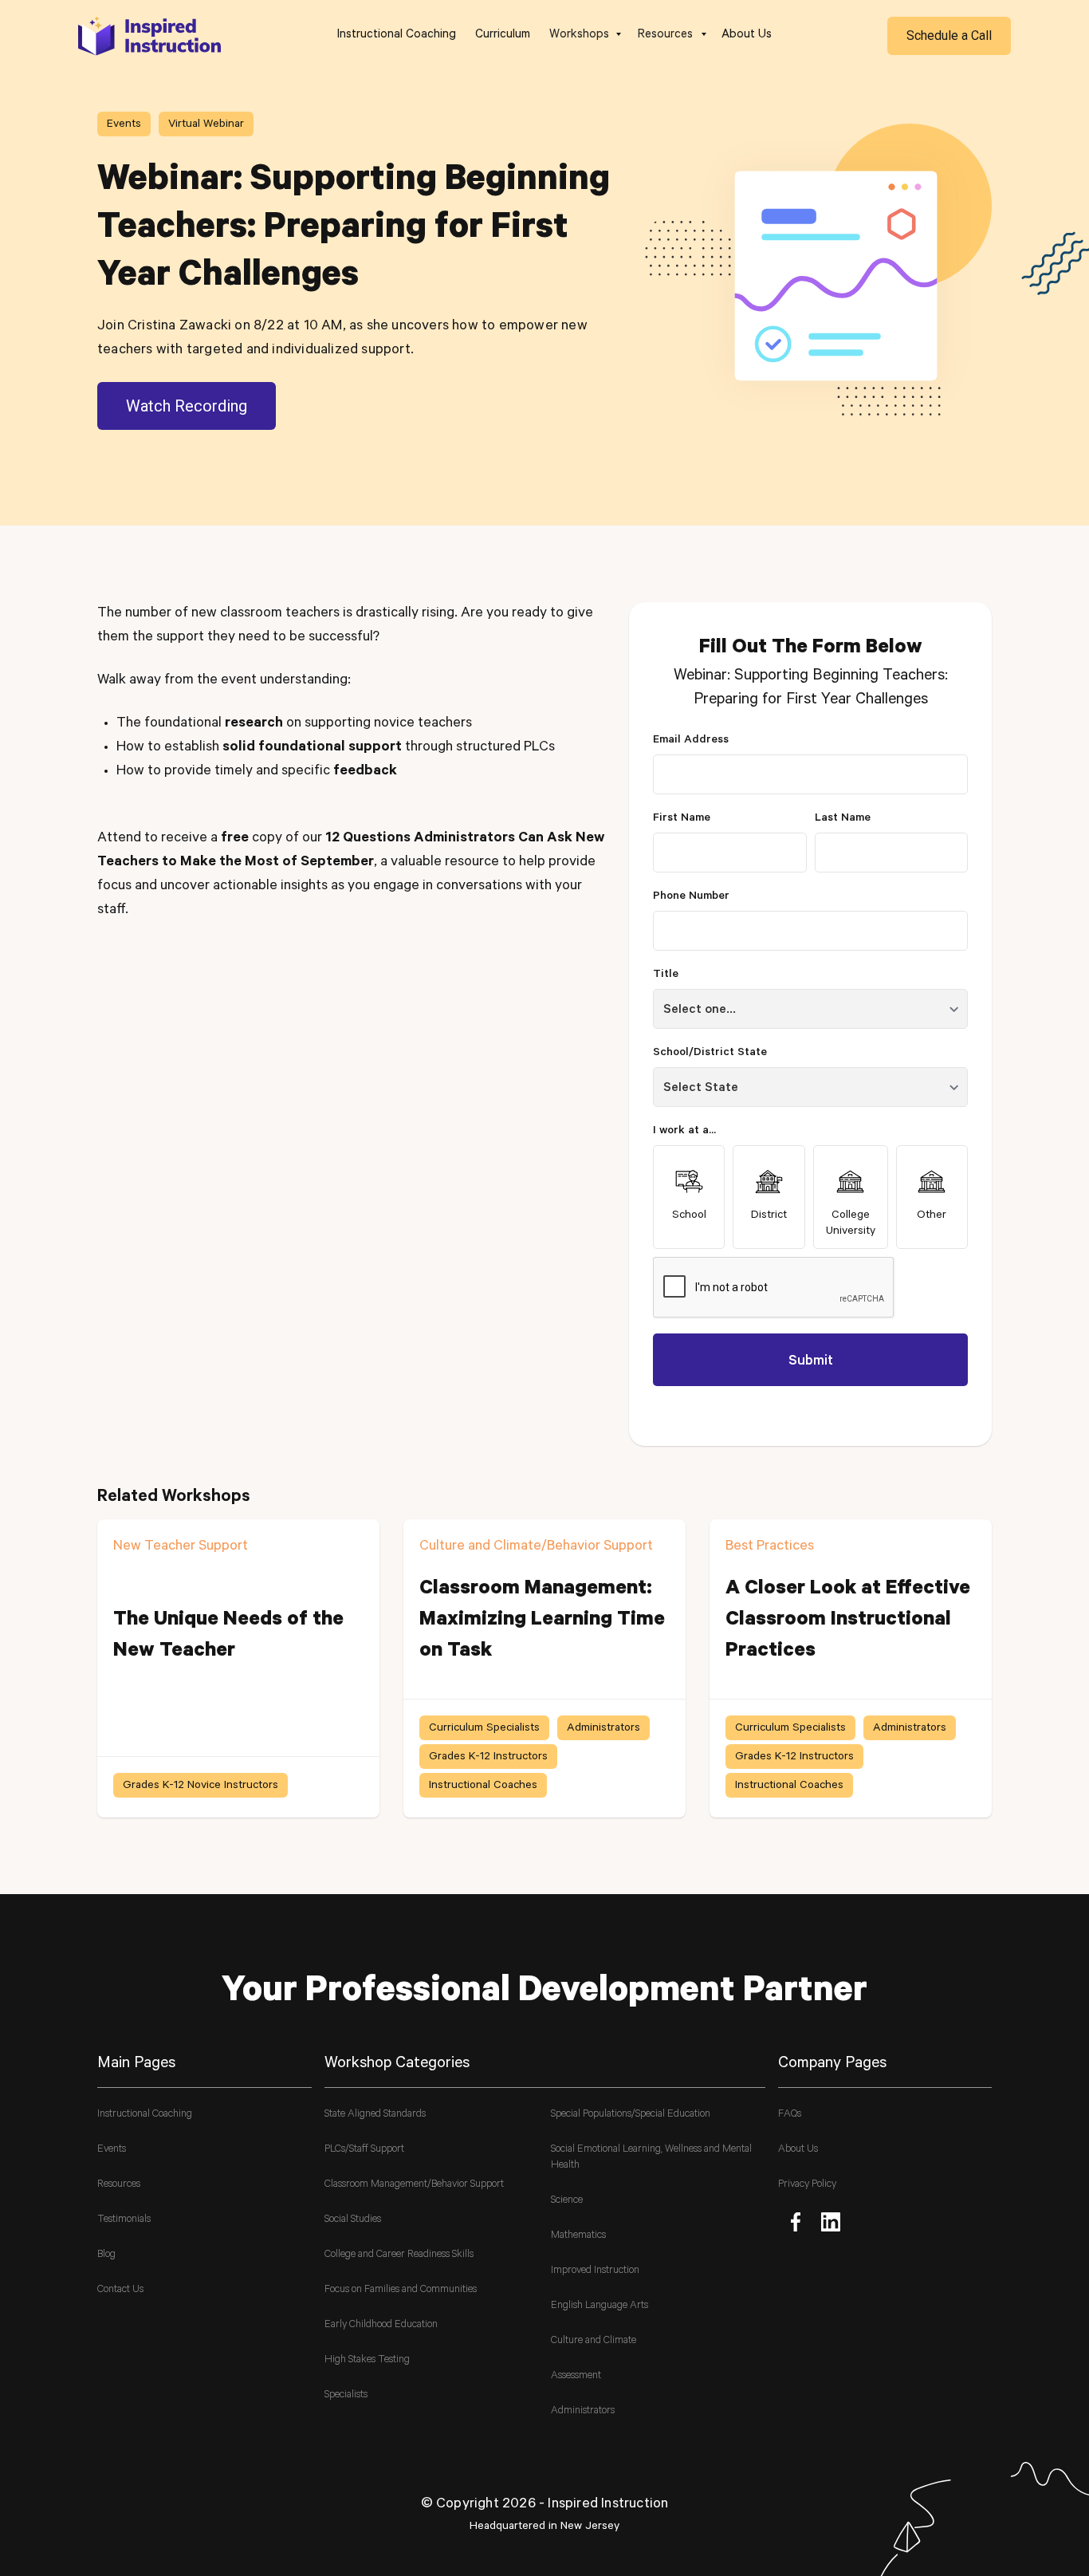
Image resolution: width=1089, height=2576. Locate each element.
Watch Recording (187, 406)
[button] (584, 36)
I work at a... (684, 1132)
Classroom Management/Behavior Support (414, 2185)
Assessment (576, 2376)
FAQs (790, 2115)
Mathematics (578, 2236)
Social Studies (353, 2220)
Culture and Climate (594, 2341)
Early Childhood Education (381, 2325)
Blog (106, 2255)
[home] (150, 35)
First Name (682, 819)
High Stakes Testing (367, 2360)
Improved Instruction (595, 2271)
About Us (747, 35)
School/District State (710, 1054)
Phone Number (691, 897)
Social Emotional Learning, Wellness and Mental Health (651, 2158)
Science (567, 2201)
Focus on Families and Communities (401, 2290)
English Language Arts (600, 2306)
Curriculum (503, 35)
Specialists (346, 2395)
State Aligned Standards (375, 2115)
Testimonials (124, 2220)
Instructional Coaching (397, 35)
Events (112, 2150)
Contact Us (120, 2290)
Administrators (583, 2411)
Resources (119, 2185)
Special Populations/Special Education (631, 2115)
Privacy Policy (807, 2185)
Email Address (691, 741)
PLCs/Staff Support (364, 2150)
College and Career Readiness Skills (399, 2255)
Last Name (843, 819)
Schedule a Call (949, 35)
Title (666, 975)
